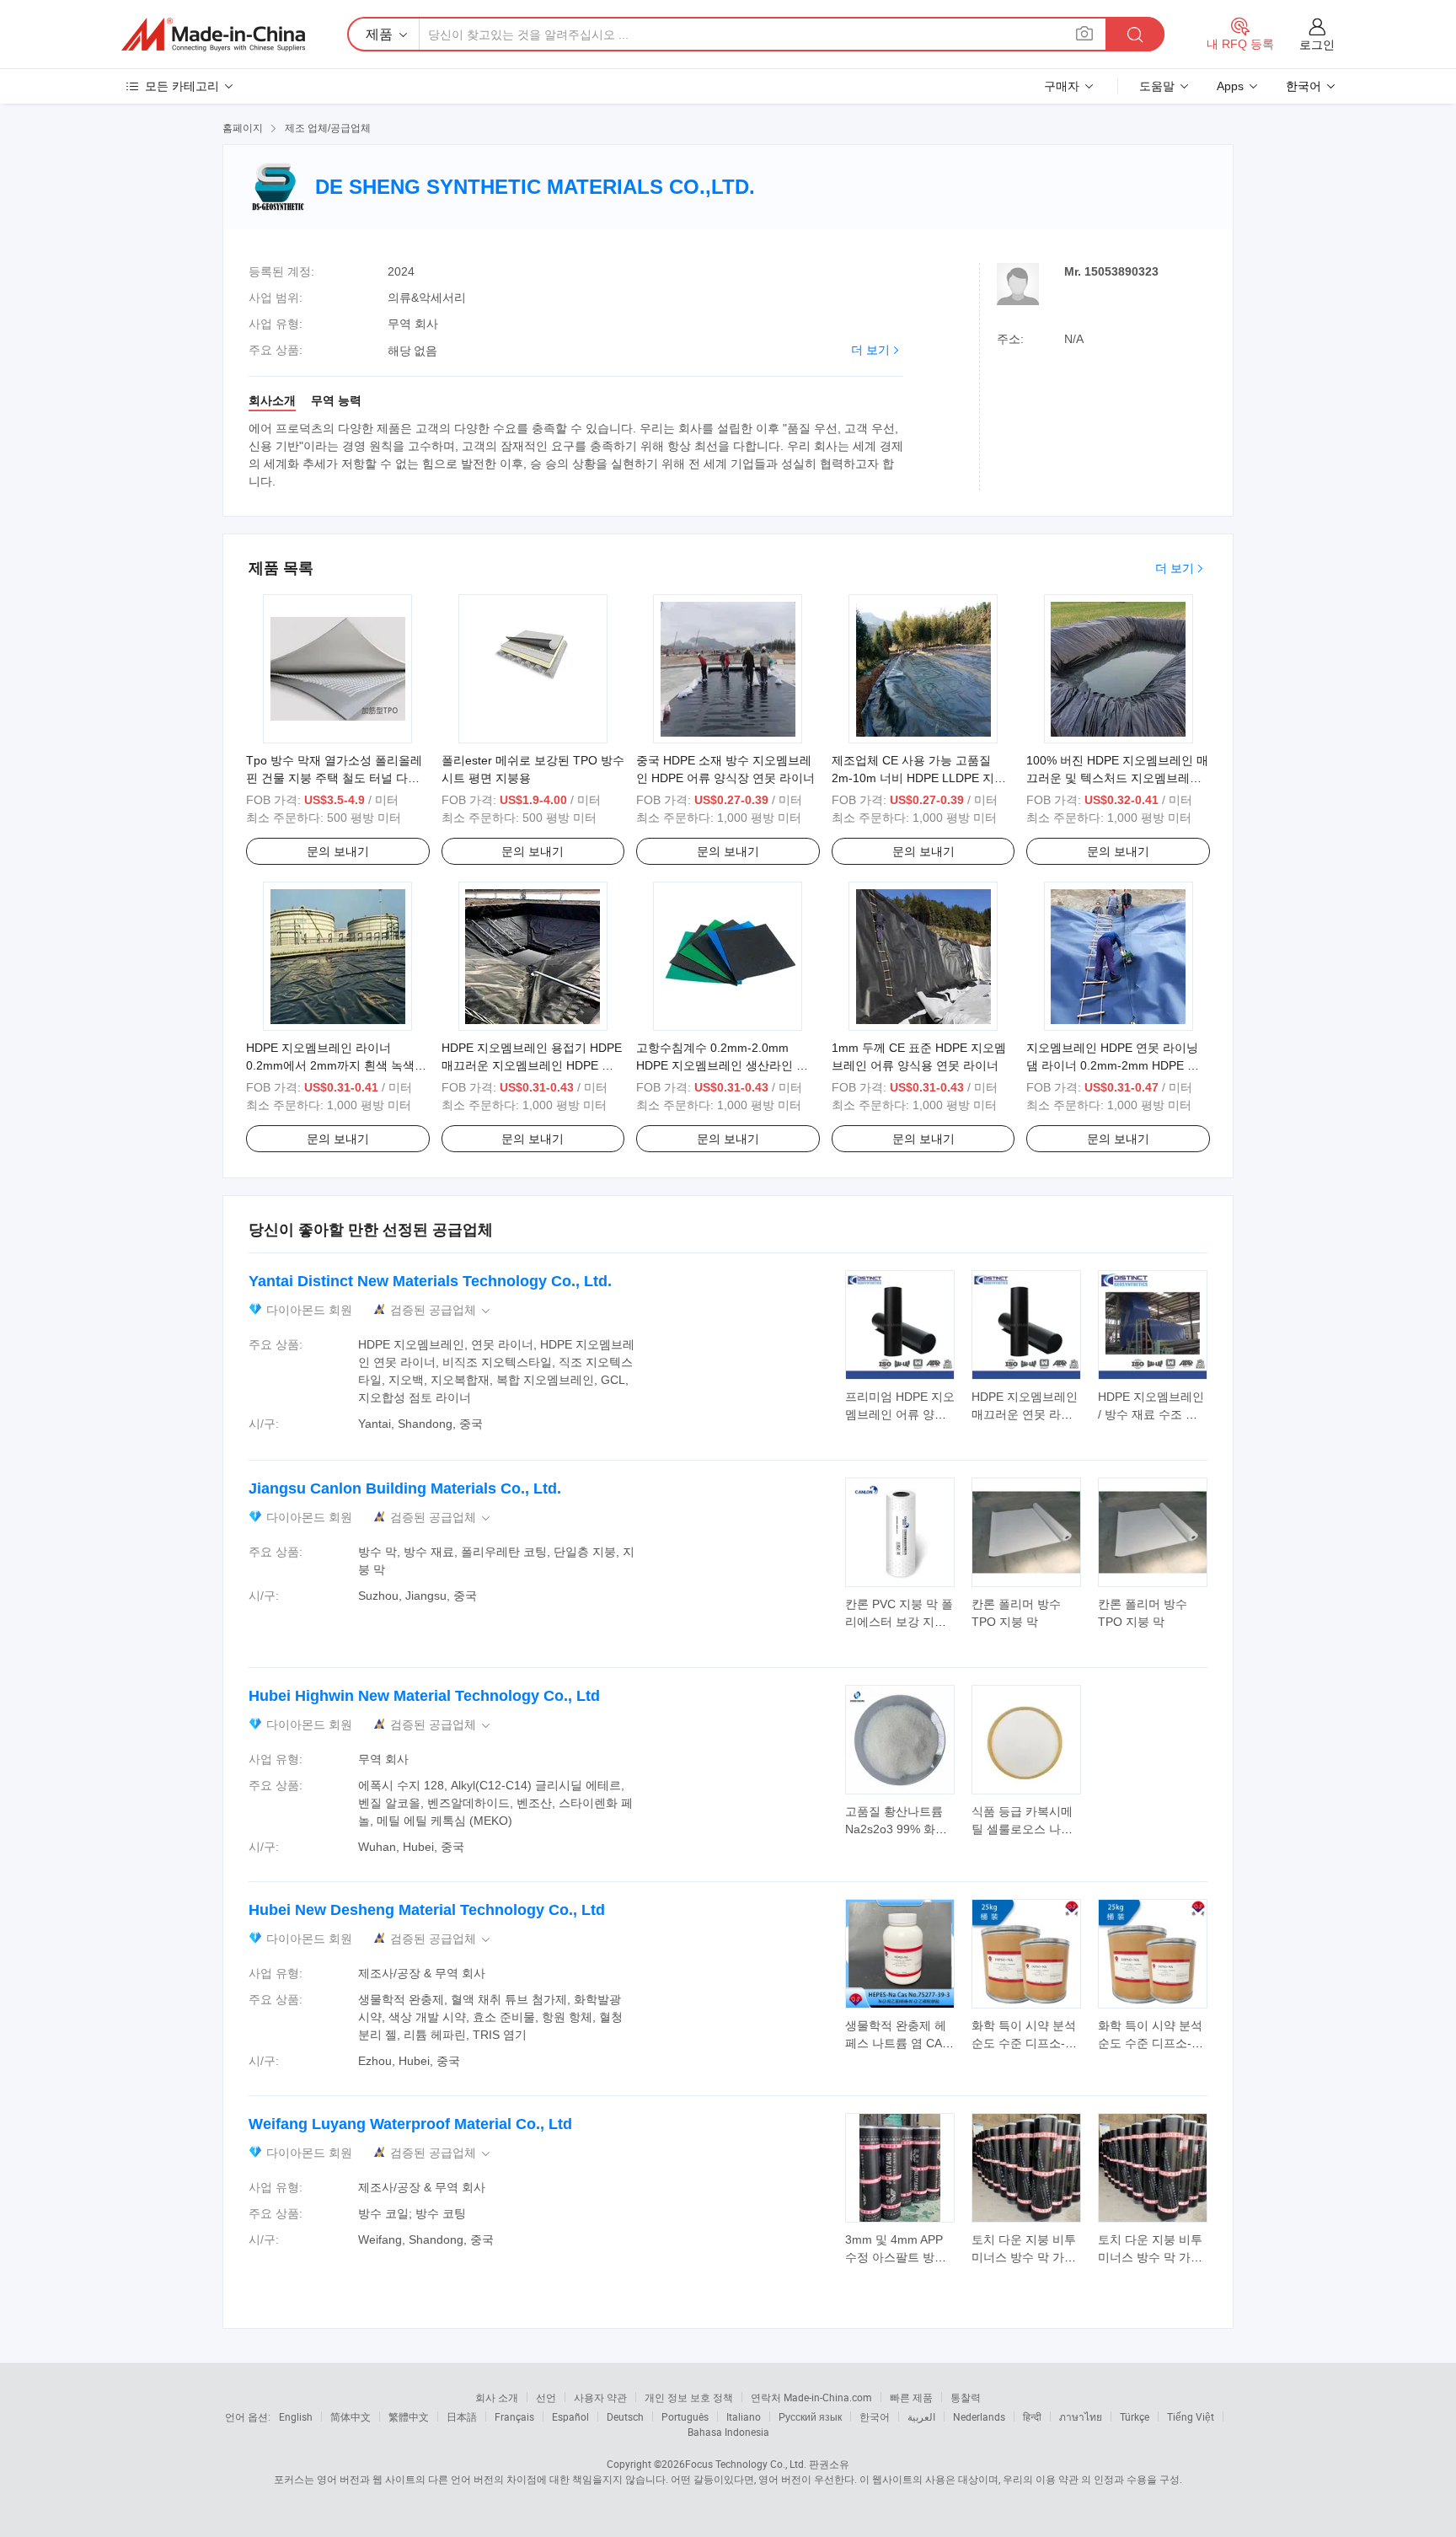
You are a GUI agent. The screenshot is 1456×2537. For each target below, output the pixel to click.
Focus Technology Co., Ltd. (746, 2464)
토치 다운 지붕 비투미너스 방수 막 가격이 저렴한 (1024, 2257)
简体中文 (351, 2416)
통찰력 (966, 2397)
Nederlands (979, 2416)
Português (685, 2416)
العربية (921, 2416)
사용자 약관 (600, 2397)
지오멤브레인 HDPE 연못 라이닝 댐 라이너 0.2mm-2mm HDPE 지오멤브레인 (1113, 1065)
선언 (546, 2397)
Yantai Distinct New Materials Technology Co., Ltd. (430, 1281)
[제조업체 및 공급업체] (213, 35)
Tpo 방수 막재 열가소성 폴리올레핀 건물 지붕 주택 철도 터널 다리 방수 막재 (334, 778)
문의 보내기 (338, 851)
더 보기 (870, 350)
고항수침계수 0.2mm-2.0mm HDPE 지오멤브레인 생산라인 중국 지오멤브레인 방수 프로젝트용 (724, 1065)
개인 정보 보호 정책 (689, 2397)
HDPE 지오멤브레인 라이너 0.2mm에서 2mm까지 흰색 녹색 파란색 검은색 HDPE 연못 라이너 (334, 1065)
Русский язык (810, 2416)
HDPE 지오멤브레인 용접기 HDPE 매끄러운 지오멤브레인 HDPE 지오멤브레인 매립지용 (532, 1065)
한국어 (875, 2416)
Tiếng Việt (1191, 2416)
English (296, 2416)
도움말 (1157, 86)
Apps (1230, 86)
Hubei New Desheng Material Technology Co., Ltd (427, 1910)
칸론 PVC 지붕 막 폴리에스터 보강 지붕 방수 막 (899, 1622)
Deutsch (625, 2416)
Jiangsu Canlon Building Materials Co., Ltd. (405, 1488)
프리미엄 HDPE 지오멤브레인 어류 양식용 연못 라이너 (900, 1414)
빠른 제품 (911, 2397)
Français (514, 2416)
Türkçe (1135, 2416)
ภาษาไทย (1081, 2416)
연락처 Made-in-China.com (811, 2397)
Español (570, 2416)
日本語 (462, 2416)
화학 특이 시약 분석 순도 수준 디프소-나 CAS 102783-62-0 (1024, 2043)
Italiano (744, 2416)
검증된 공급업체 (442, 1310)
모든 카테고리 (182, 86)
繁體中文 (409, 2416)
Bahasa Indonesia (728, 2432)
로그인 (1317, 45)
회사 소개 (497, 2397)
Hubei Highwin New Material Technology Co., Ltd (424, 1696)
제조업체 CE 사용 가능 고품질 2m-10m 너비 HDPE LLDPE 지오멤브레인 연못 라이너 (919, 778)
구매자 (1062, 86)
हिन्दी (1032, 2416)
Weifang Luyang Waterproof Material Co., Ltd (410, 2124)
